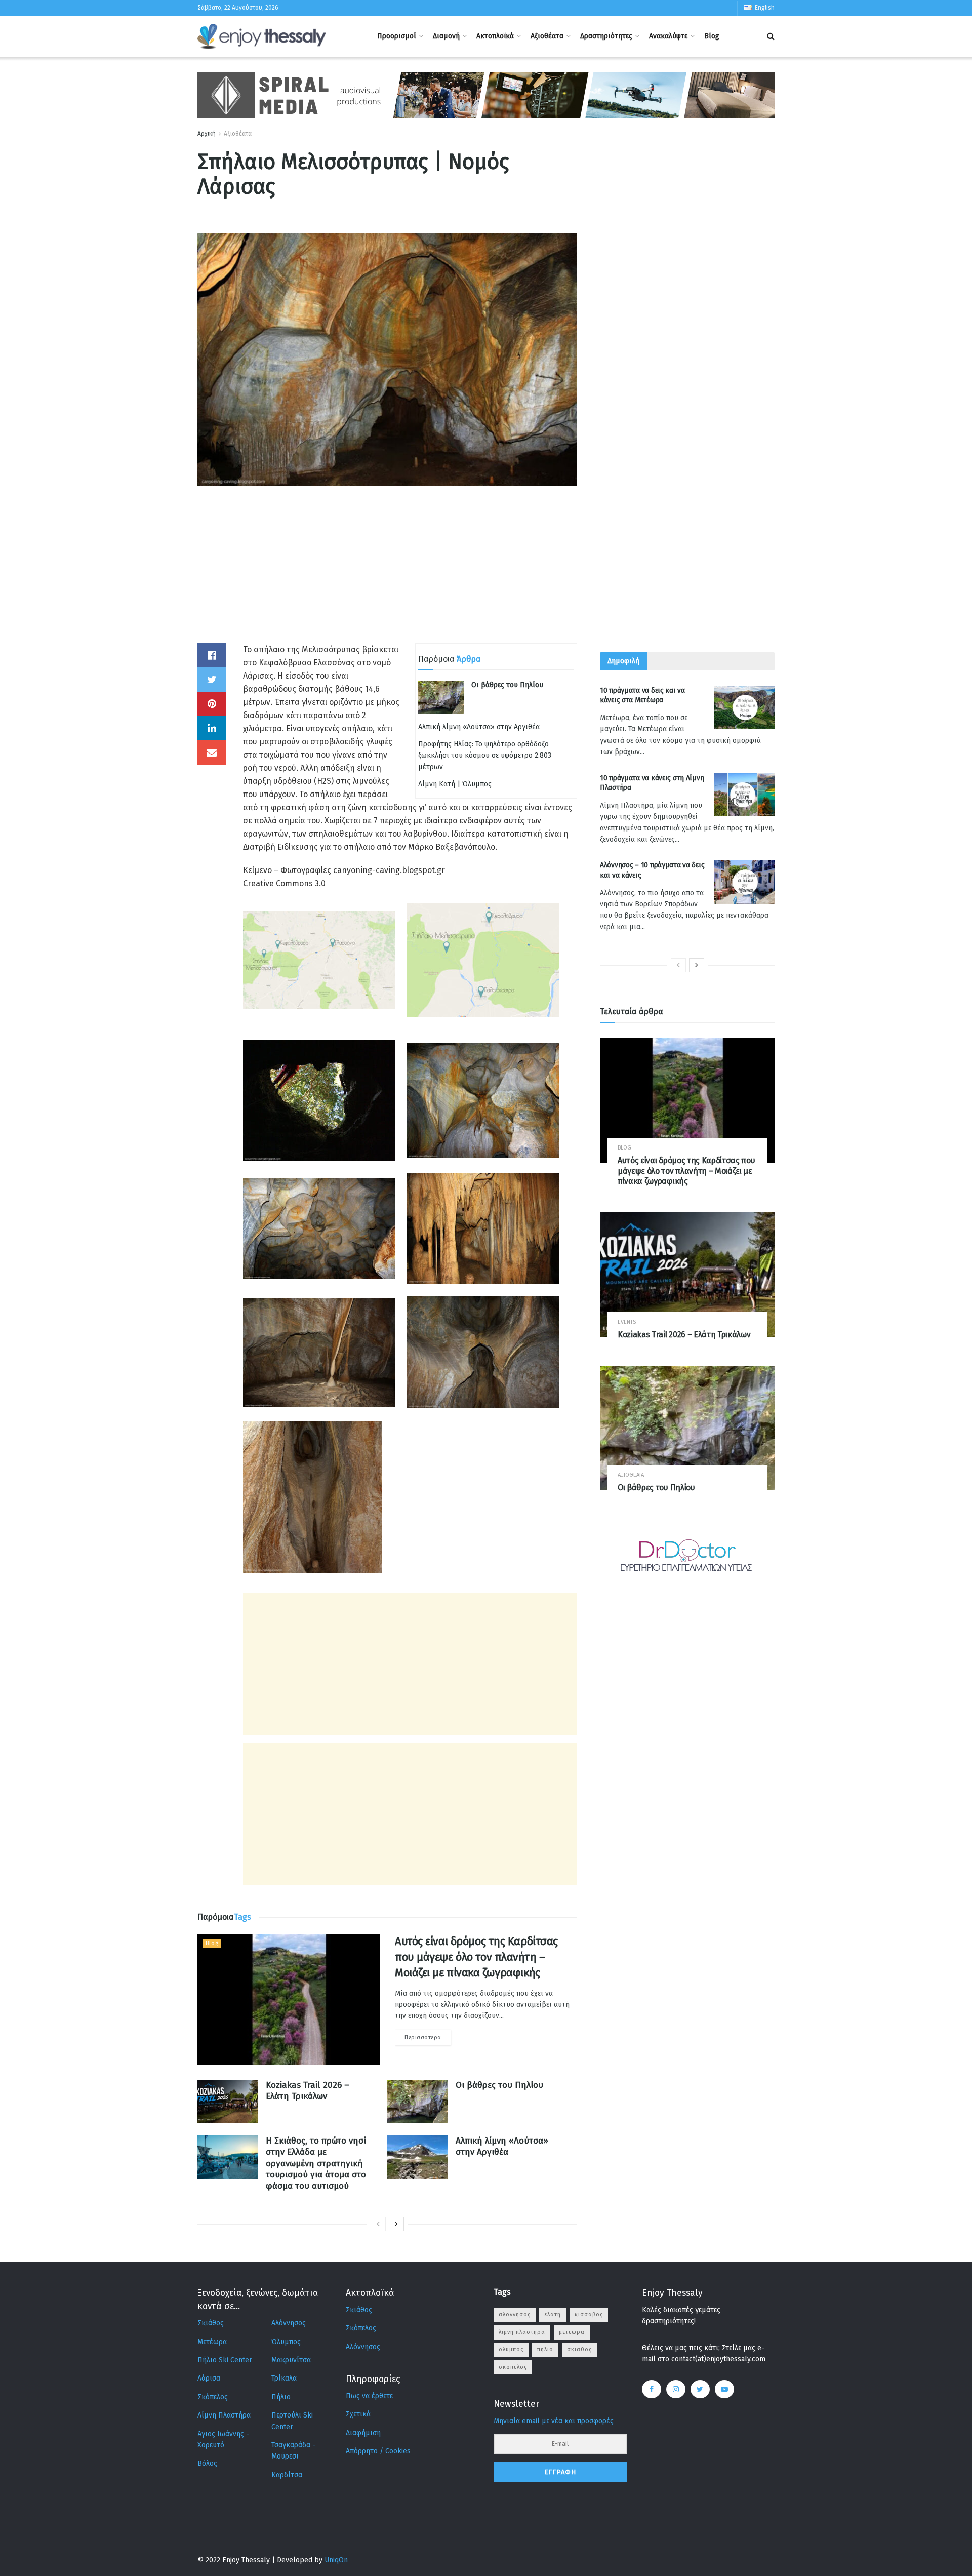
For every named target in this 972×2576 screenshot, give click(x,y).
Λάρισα (209, 2378)
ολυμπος (511, 2349)
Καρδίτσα (287, 2475)
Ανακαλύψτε (668, 36)
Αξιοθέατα (547, 36)
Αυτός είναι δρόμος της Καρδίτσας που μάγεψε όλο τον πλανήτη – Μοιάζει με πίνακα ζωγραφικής (476, 1957)
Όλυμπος (286, 2342)
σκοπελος (513, 2367)
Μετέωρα (212, 2342)
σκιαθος (579, 2349)
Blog (712, 36)
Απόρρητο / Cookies (378, 2451)
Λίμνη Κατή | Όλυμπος (455, 784)
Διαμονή (446, 36)
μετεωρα (572, 2332)
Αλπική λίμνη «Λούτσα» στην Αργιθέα (479, 727)
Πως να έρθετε (369, 2396)
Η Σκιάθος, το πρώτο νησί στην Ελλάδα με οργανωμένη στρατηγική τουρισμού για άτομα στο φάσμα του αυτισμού (316, 2163)
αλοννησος (515, 2314)
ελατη (553, 2314)
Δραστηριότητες (606, 36)
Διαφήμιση (363, 2433)
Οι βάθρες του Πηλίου (507, 685)
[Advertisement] (387, 572)
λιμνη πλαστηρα (522, 2332)
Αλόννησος (289, 2323)
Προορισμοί (397, 36)
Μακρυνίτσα (291, 2360)
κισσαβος (589, 2314)
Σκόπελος (213, 2397)
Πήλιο (281, 2397)
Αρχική (207, 134)
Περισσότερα (423, 2037)
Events (627, 1322)
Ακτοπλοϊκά (495, 36)
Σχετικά (358, 2414)
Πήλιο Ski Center (225, 2360)
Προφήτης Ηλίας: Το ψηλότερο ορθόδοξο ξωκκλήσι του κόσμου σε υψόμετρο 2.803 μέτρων (485, 756)
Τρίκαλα (284, 2378)
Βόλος (207, 2463)
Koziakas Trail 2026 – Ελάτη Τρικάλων (308, 2091)
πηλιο (545, 2349)
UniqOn (336, 2560)
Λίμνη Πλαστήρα (224, 2415)
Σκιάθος (211, 2323)
